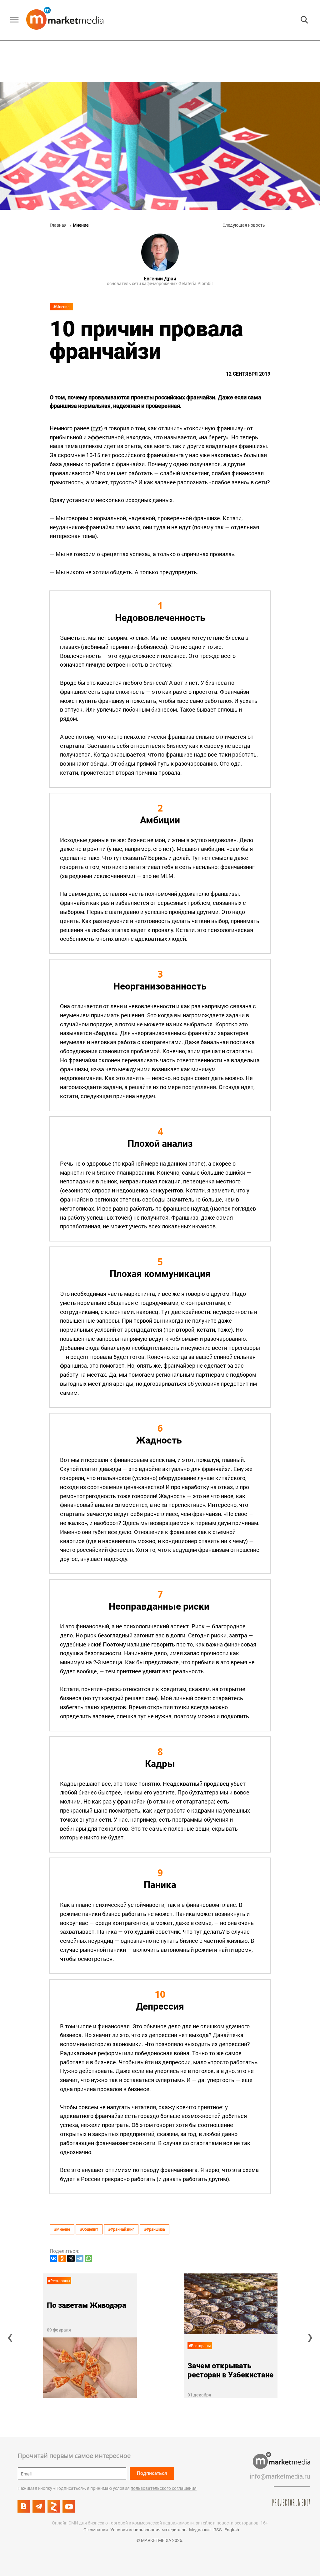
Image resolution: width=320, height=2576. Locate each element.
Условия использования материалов (148, 2530)
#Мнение (61, 307)
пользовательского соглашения (164, 2488)
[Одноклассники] (62, 2258)
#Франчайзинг (121, 2229)
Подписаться (152, 2473)
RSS (218, 2530)
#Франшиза (155, 2229)
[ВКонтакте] (53, 2258)
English (232, 2530)
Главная (59, 225)
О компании (96, 2530)
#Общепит (89, 2229)
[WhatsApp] (88, 2258)
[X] (71, 2258)
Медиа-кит (200, 2530)
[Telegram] (80, 2258)
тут (97, 428)
